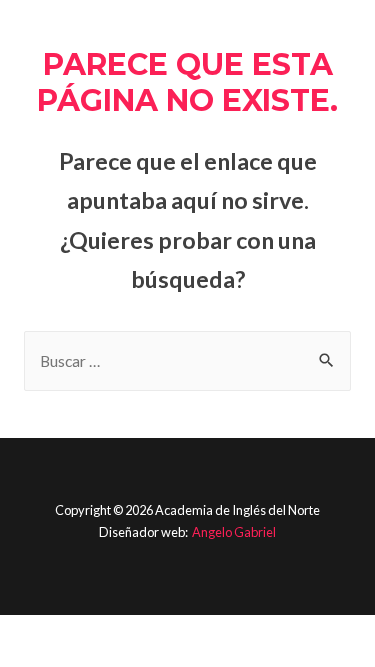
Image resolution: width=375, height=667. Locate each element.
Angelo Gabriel (234, 532)
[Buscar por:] (187, 361)
